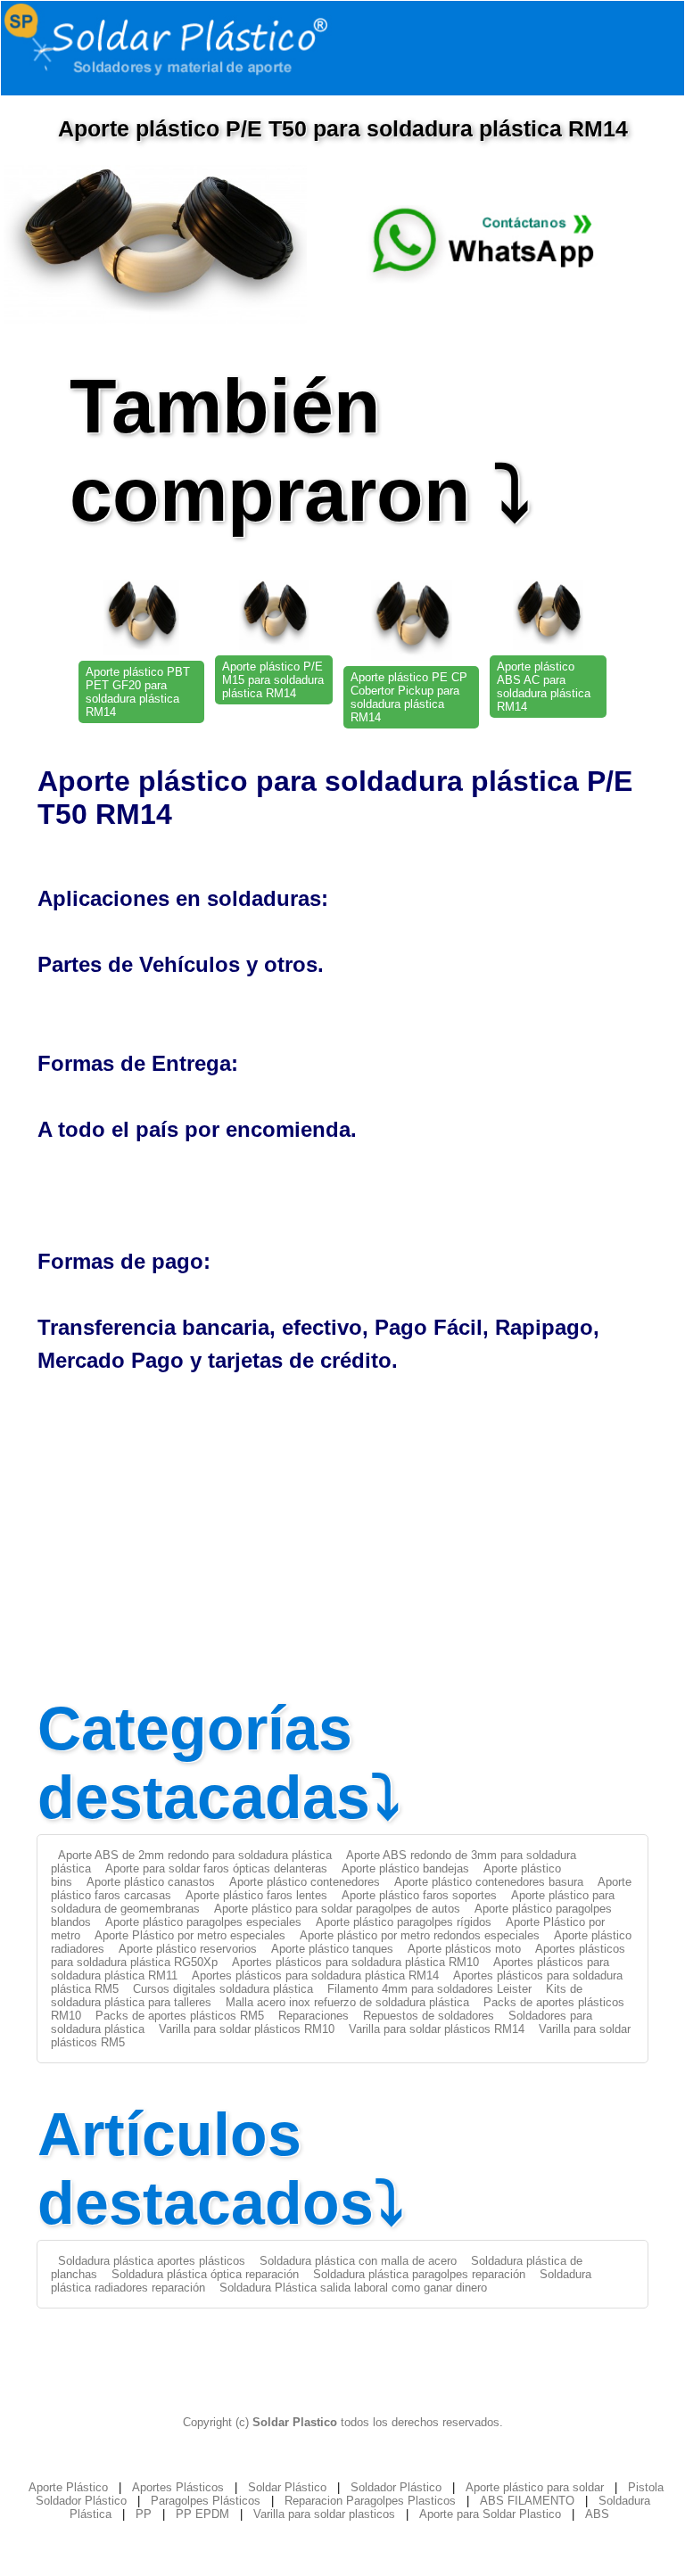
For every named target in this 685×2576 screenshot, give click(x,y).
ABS (597, 2514)
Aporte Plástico (68, 2487)
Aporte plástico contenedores (305, 1882)
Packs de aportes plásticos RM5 (180, 2016)
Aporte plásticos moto (464, 1949)
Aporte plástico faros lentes (256, 1895)
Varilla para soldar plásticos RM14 (437, 2029)
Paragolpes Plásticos (206, 2501)
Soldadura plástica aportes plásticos (152, 2261)
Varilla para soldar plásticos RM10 (247, 2029)
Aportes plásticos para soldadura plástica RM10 (355, 1962)
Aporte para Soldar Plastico (490, 2514)
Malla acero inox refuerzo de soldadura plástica (347, 2002)
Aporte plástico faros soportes (419, 1895)
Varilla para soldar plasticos (324, 2514)
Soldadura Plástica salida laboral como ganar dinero (353, 2288)
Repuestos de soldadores (429, 2016)
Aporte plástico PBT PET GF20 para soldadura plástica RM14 (138, 692)
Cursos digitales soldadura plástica (223, 1989)
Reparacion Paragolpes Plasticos (370, 2501)
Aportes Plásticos (178, 2487)
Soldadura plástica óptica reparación (205, 2274)
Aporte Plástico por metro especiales (190, 1935)
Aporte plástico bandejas (405, 1868)
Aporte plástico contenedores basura (489, 1882)
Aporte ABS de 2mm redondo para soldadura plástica (195, 1855)
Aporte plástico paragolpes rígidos (404, 1922)
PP (144, 2514)
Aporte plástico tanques (332, 1949)
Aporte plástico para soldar (535, 2487)
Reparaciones (314, 2016)
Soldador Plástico (396, 2487)
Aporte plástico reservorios (188, 1949)
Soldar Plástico (287, 2487)
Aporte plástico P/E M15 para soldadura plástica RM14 (273, 680)
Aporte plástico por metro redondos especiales (420, 1935)
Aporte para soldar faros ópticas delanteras (216, 1868)
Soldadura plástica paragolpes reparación (419, 2274)
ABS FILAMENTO (527, 2501)
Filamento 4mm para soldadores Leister (429, 1989)
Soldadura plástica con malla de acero (358, 2261)
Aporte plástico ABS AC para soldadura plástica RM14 (544, 687)
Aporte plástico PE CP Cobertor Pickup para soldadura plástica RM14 (409, 697)
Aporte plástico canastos (151, 1882)
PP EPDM (202, 2514)
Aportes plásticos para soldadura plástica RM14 (315, 1975)
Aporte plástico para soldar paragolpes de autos (337, 1909)
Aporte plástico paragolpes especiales (203, 1922)
